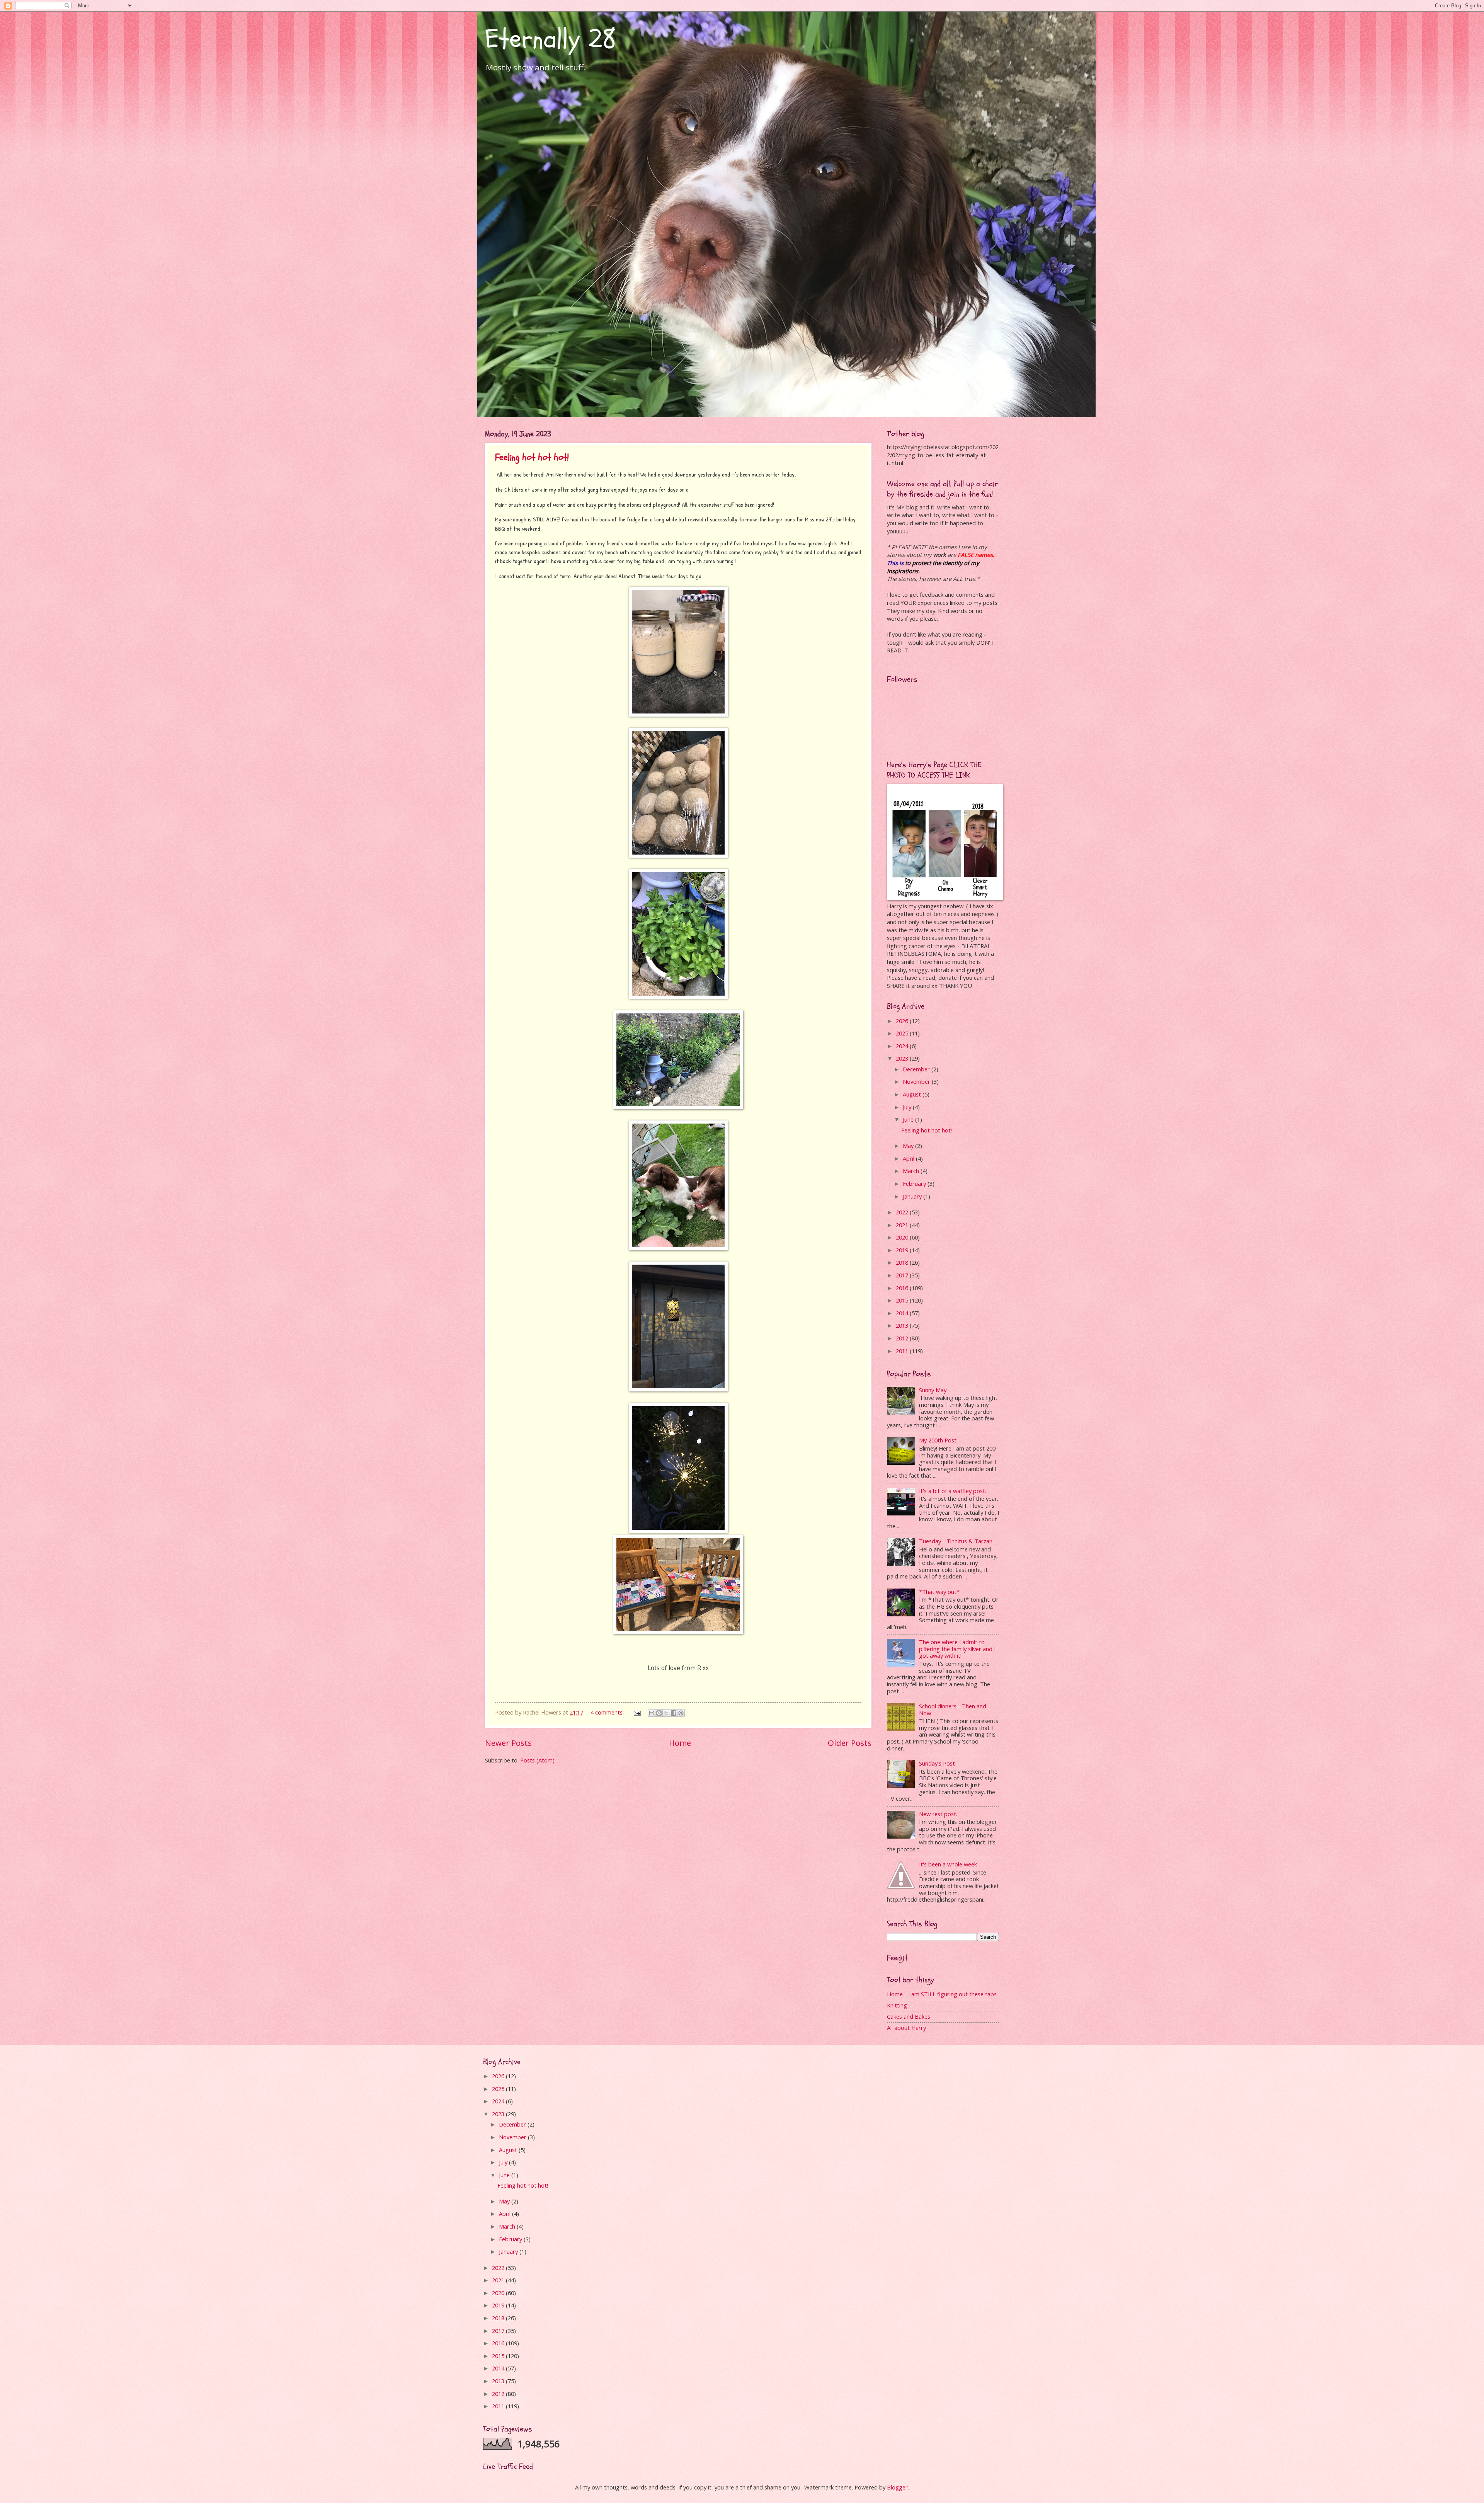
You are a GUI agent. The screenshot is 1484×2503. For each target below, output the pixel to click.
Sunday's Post (937, 1763)
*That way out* (939, 1592)
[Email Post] (636, 1712)
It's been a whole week (948, 1864)
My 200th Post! (938, 1440)
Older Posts (850, 1743)
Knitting (897, 2005)
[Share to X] (666, 1713)
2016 (903, 1288)
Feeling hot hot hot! (532, 457)
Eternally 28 (551, 39)
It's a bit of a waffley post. (953, 1491)
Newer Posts (508, 1743)
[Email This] (652, 1713)
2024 (903, 1046)
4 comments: (608, 1712)
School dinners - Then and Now (953, 1710)
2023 (903, 1058)
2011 (903, 1351)
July (908, 1107)
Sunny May (933, 1390)
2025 (903, 1033)
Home (680, 1743)
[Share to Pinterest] (681, 1713)
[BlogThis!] (659, 1713)
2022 (903, 1212)
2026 (903, 1021)
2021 (903, 1225)
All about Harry (906, 2028)
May (909, 1146)
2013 (903, 1325)
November (917, 1081)
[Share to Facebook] (674, 1713)
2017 (903, 1275)
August (913, 1094)
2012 (903, 1338)
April (909, 1158)
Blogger (897, 2487)
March (912, 1171)
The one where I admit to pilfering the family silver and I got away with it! (957, 1649)
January (913, 1196)
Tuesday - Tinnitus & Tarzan (956, 1541)
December (917, 1069)
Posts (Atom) (537, 1760)
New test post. (938, 1814)
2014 (903, 1313)
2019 (903, 1250)
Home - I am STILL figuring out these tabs (942, 1994)
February (915, 1183)
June (909, 1119)
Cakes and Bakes (909, 2016)
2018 (903, 1262)
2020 (903, 1237)
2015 (903, 1300)
